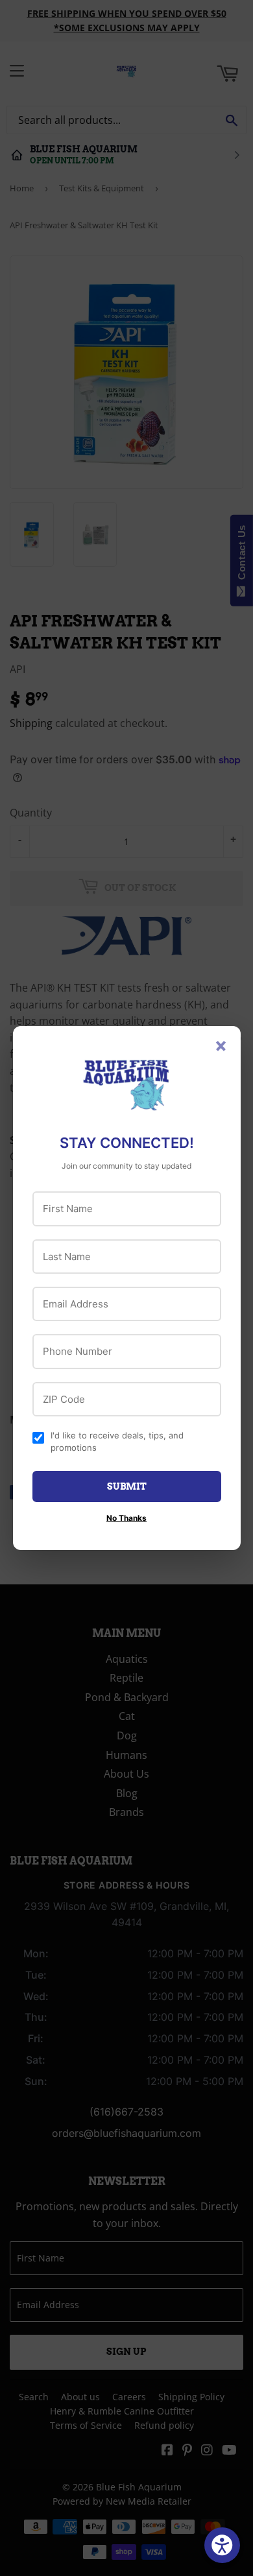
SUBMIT (127, 1486)
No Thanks (126, 1518)
